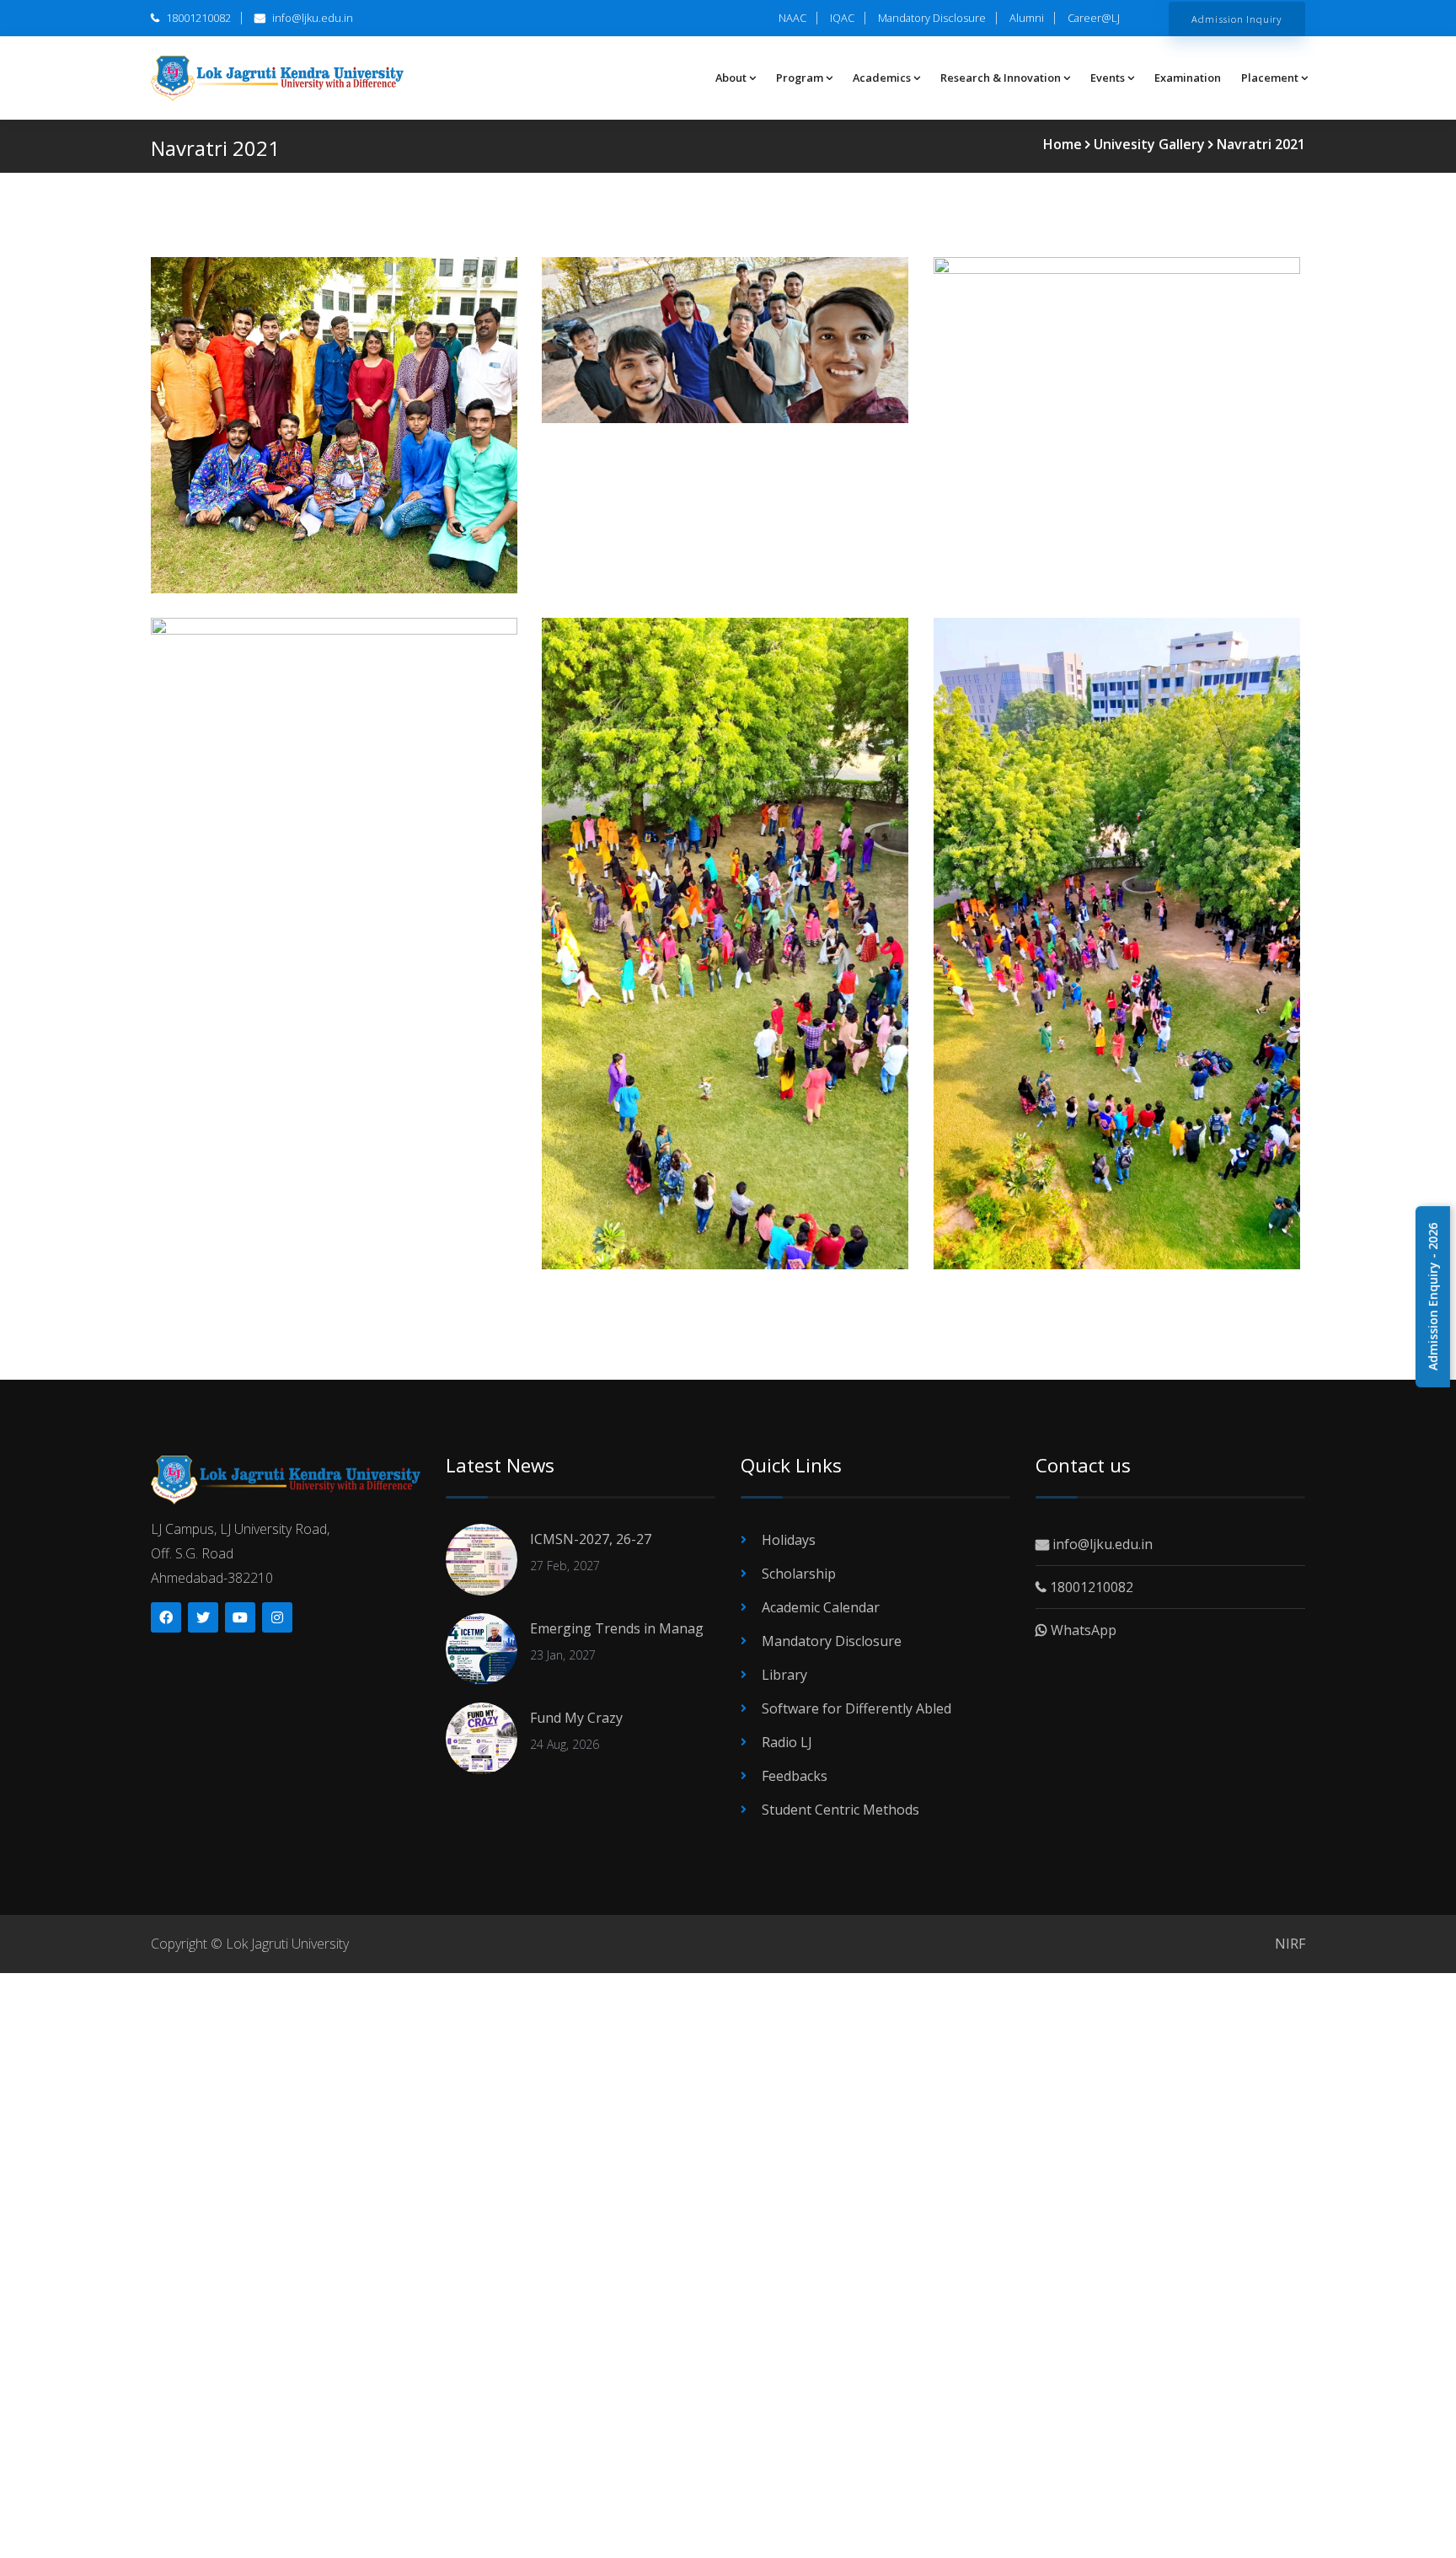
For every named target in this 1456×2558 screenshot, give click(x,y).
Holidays (789, 1540)
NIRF (1290, 1944)
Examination (1188, 78)
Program (800, 78)
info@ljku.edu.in (311, 18)
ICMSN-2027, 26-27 (591, 1539)
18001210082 (197, 18)
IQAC (842, 18)
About (731, 78)
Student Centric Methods (840, 1810)
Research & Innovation (1001, 78)
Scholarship (799, 1574)
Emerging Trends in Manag (617, 1628)
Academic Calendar (821, 1607)
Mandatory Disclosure (932, 18)
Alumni (1027, 18)
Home (1063, 144)
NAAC (792, 18)
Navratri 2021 (1261, 144)
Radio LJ (787, 1742)
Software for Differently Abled (856, 1708)
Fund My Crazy (576, 1718)
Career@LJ (1094, 18)
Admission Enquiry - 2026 (1433, 1297)
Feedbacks (795, 1776)
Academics (882, 78)
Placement (1270, 78)
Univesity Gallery (1149, 144)
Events (1108, 78)
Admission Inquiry (1237, 19)
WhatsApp (1082, 1630)
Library (784, 1675)
